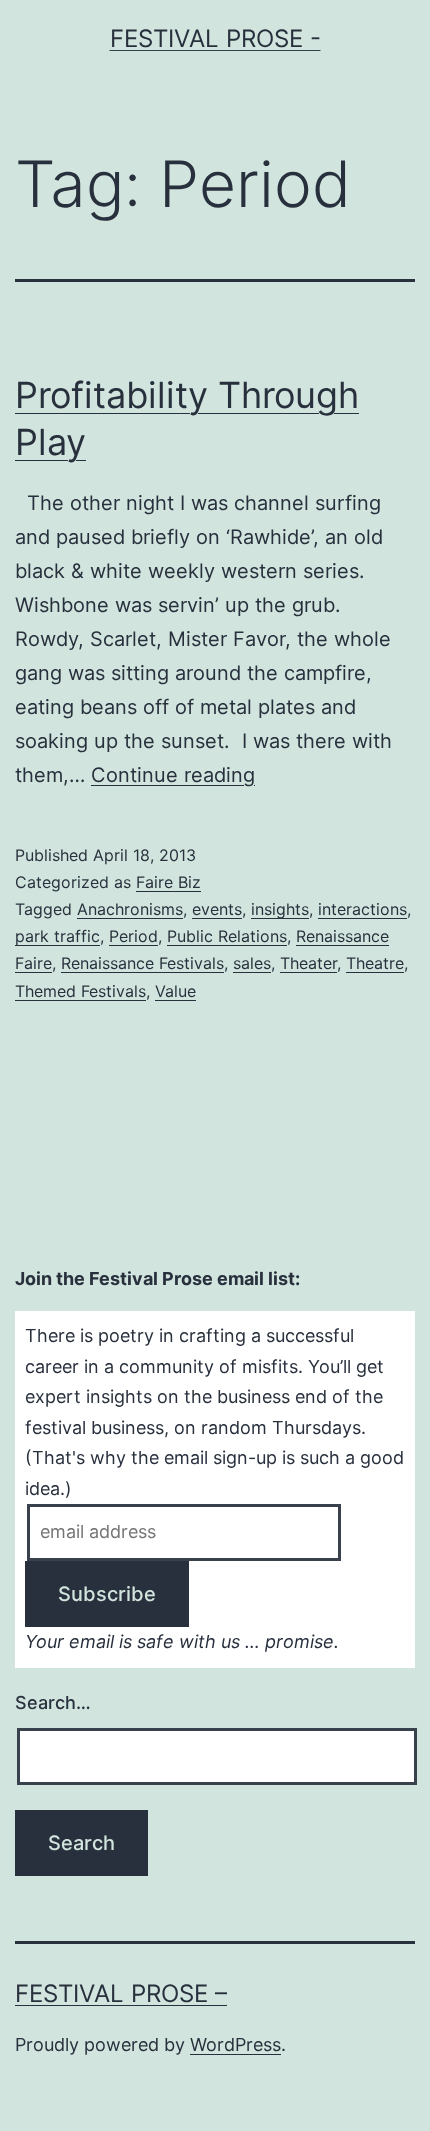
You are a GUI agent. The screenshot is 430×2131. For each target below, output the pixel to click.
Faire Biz (168, 882)
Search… (53, 1702)
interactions (362, 909)
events (217, 909)
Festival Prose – (121, 1993)
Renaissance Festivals (142, 963)
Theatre (375, 963)
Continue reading (173, 775)
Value (175, 991)
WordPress (235, 2044)
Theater (308, 963)
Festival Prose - (215, 38)
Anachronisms (130, 909)
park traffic (57, 936)
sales (252, 963)
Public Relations (227, 936)
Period (133, 936)
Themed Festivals (80, 991)
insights (280, 909)
